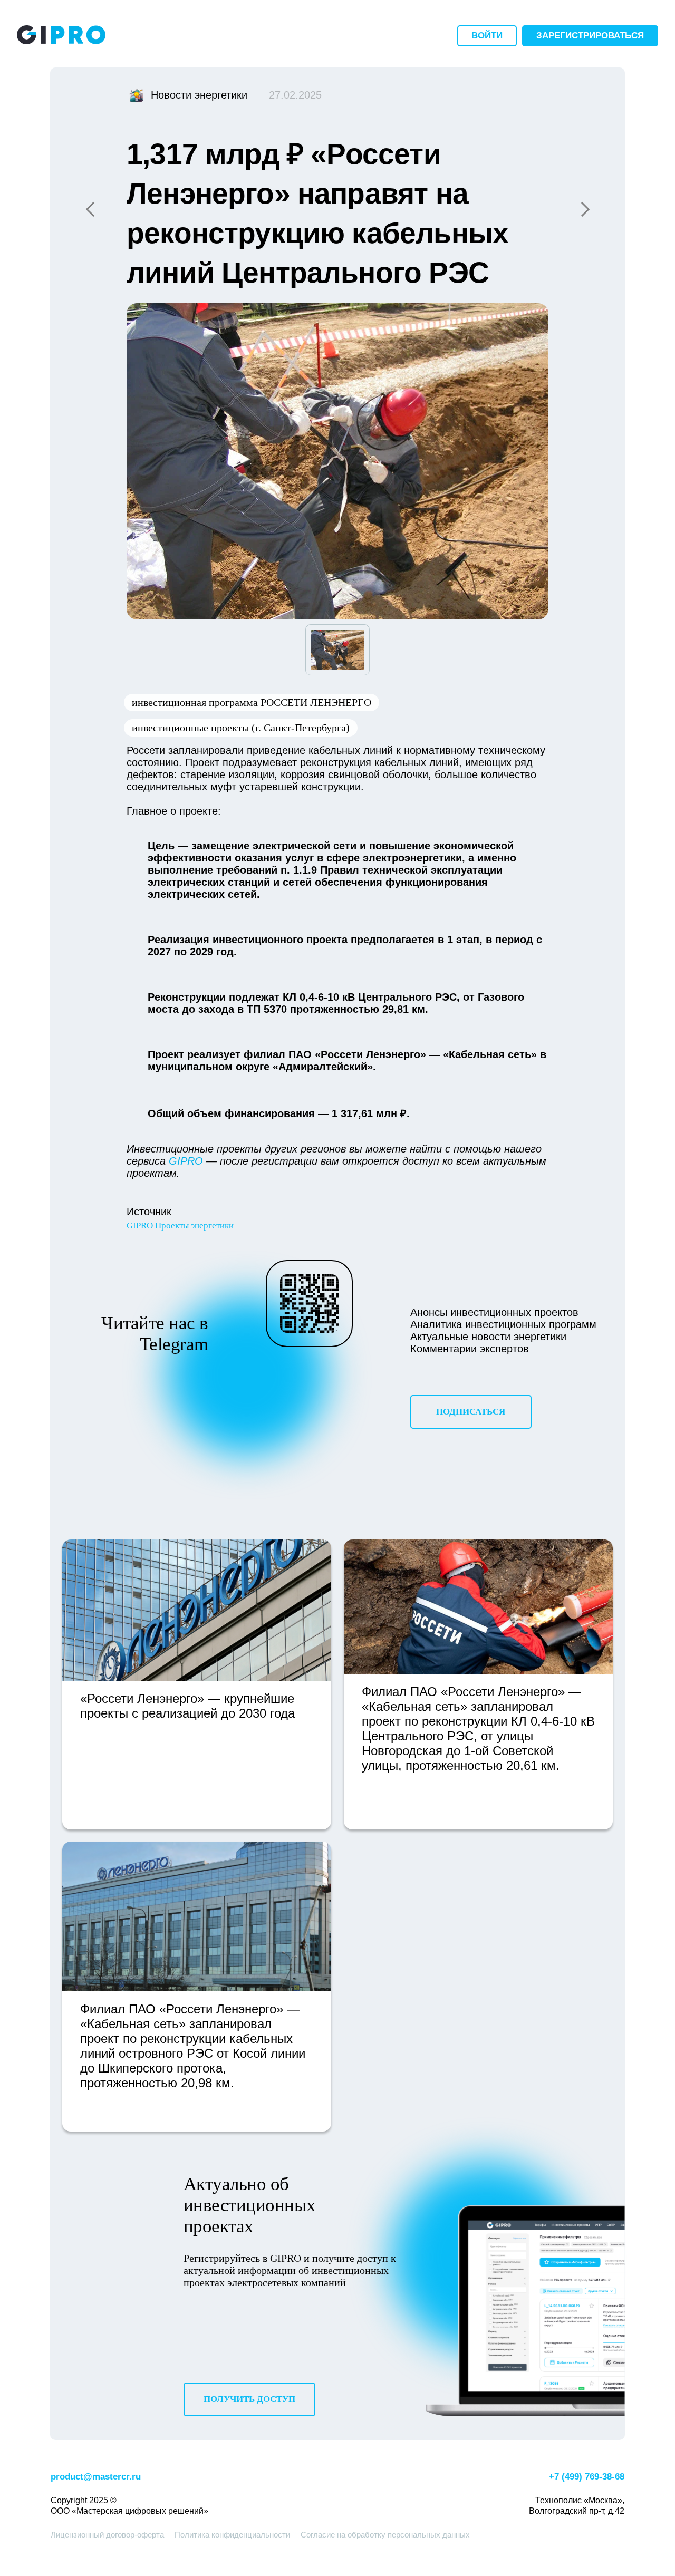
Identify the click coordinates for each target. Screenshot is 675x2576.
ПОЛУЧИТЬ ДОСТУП (249, 2399)
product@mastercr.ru (96, 2477)
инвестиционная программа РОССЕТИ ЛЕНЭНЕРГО (252, 702)
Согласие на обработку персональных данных (385, 2535)
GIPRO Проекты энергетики (180, 1226)
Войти (487, 36)
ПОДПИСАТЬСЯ (471, 1412)
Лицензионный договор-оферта (107, 2535)
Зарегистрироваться (590, 36)
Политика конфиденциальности (232, 2535)
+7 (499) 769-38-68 (587, 2477)
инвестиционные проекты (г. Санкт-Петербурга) (241, 728)
